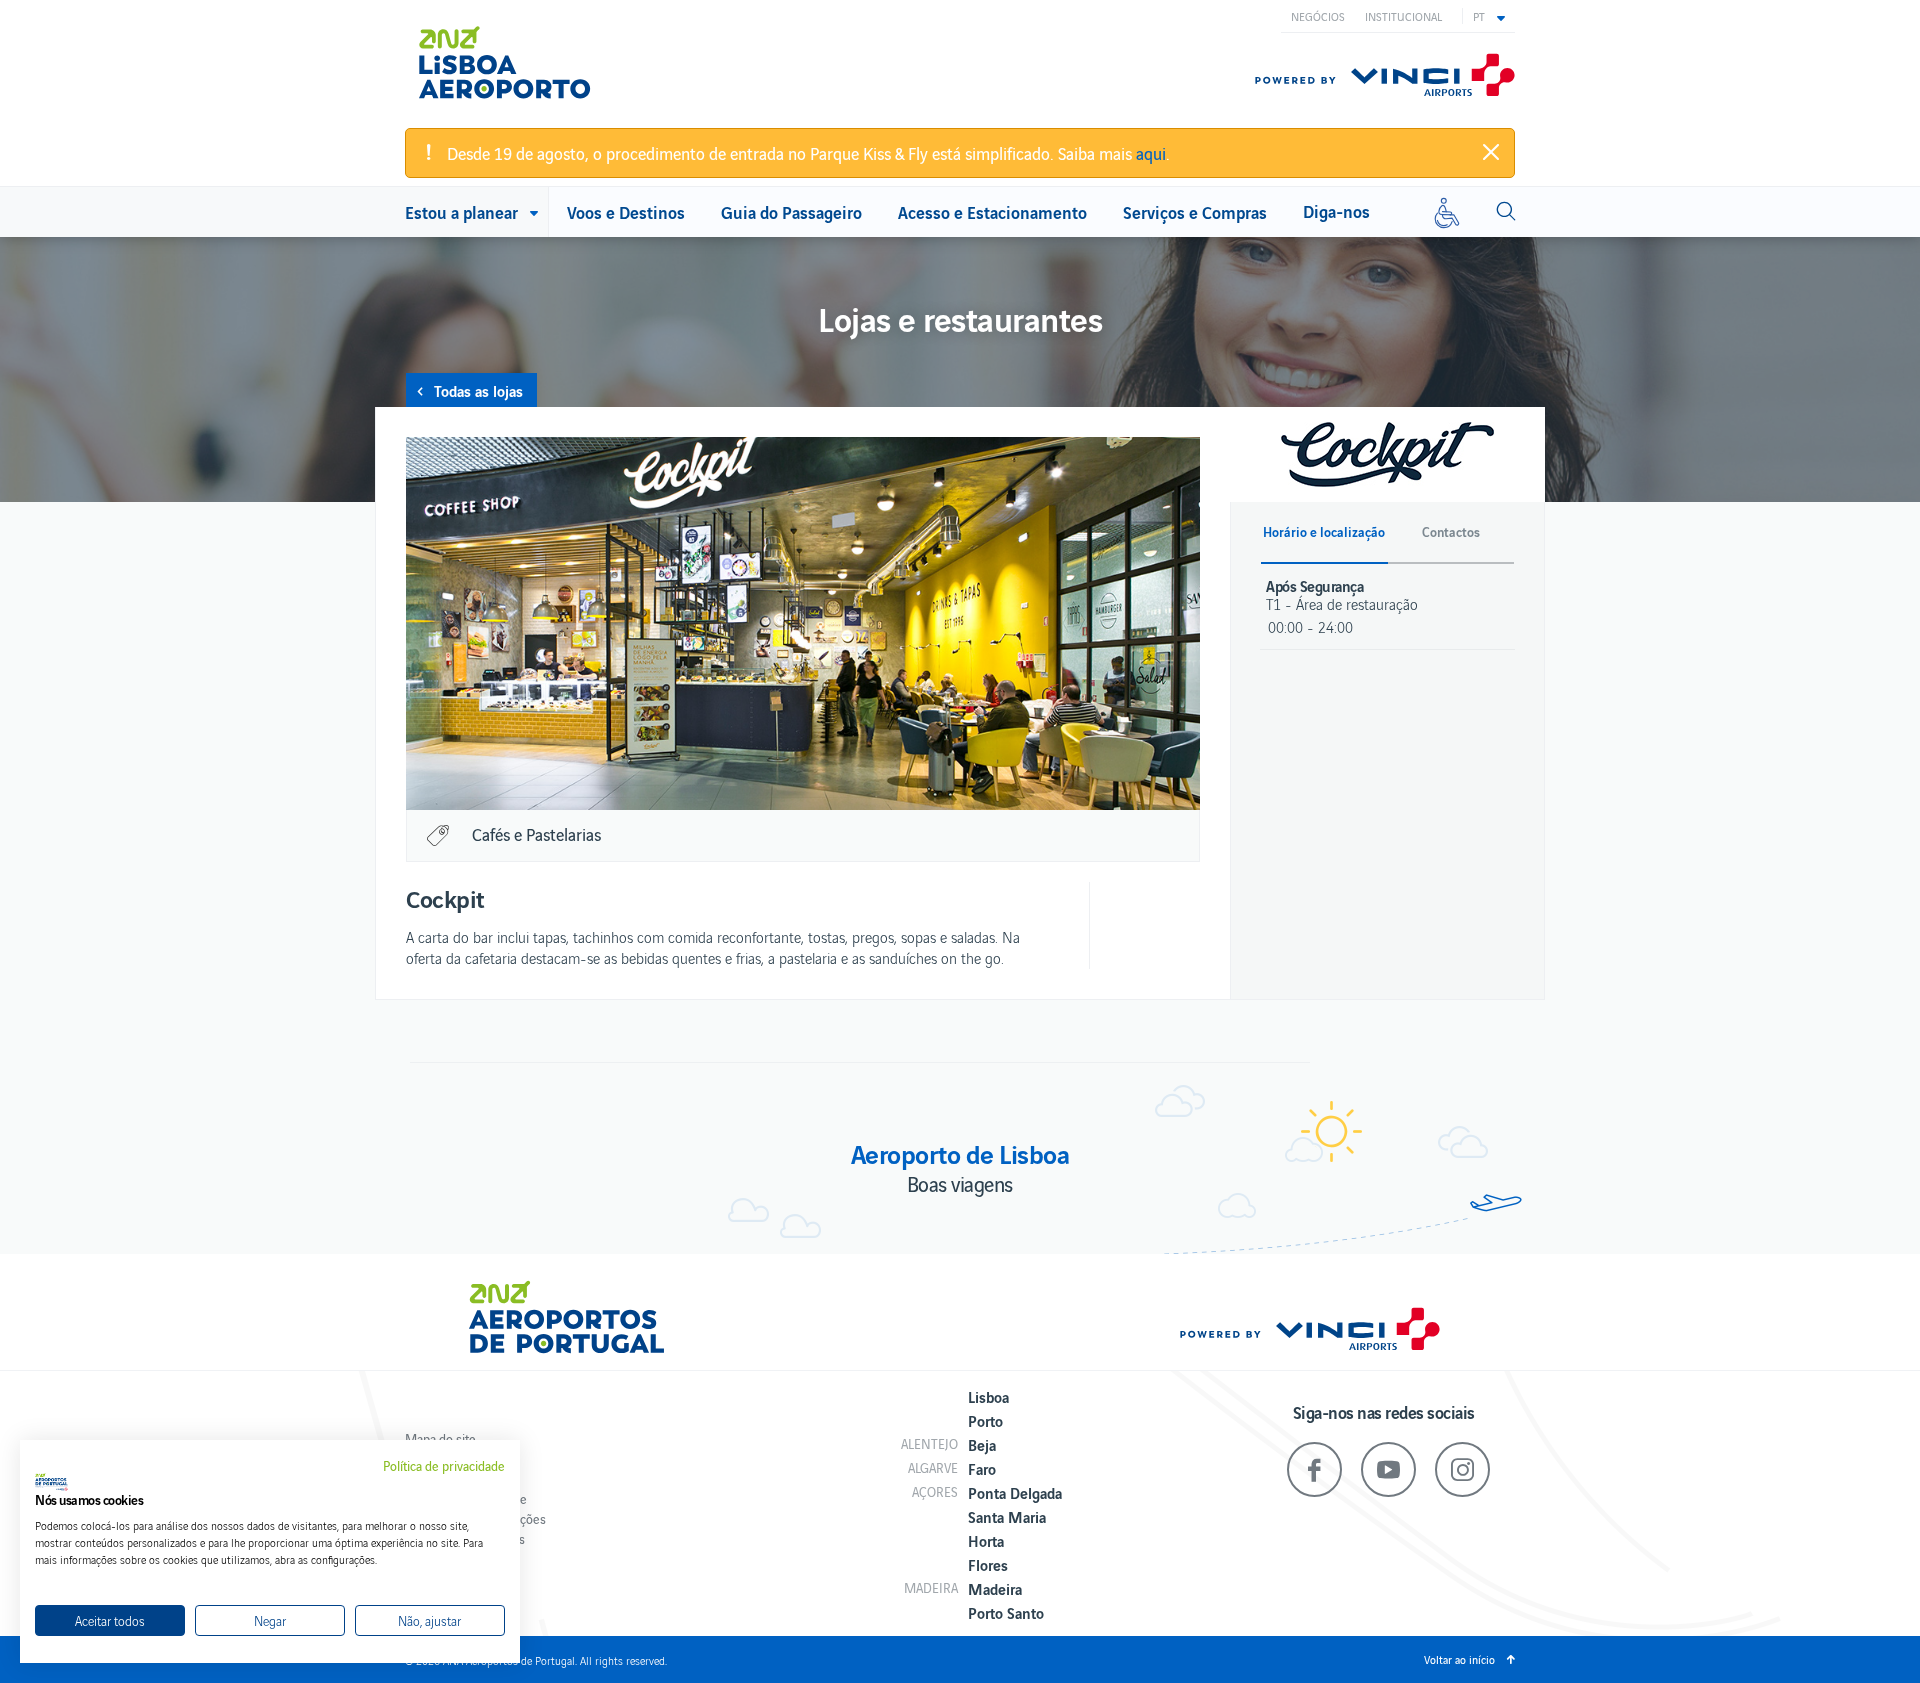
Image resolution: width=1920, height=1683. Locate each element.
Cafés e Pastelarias (536, 834)
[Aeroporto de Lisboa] (519, 63)
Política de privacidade (444, 1466)
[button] (1489, 16)
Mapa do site (440, 1438)
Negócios (1318, 16)
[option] (803, 623)
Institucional (1403, 16)
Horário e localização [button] (1324, 532)
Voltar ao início (1459, 1659)
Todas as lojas (478, 390)
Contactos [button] (1451, 532)
